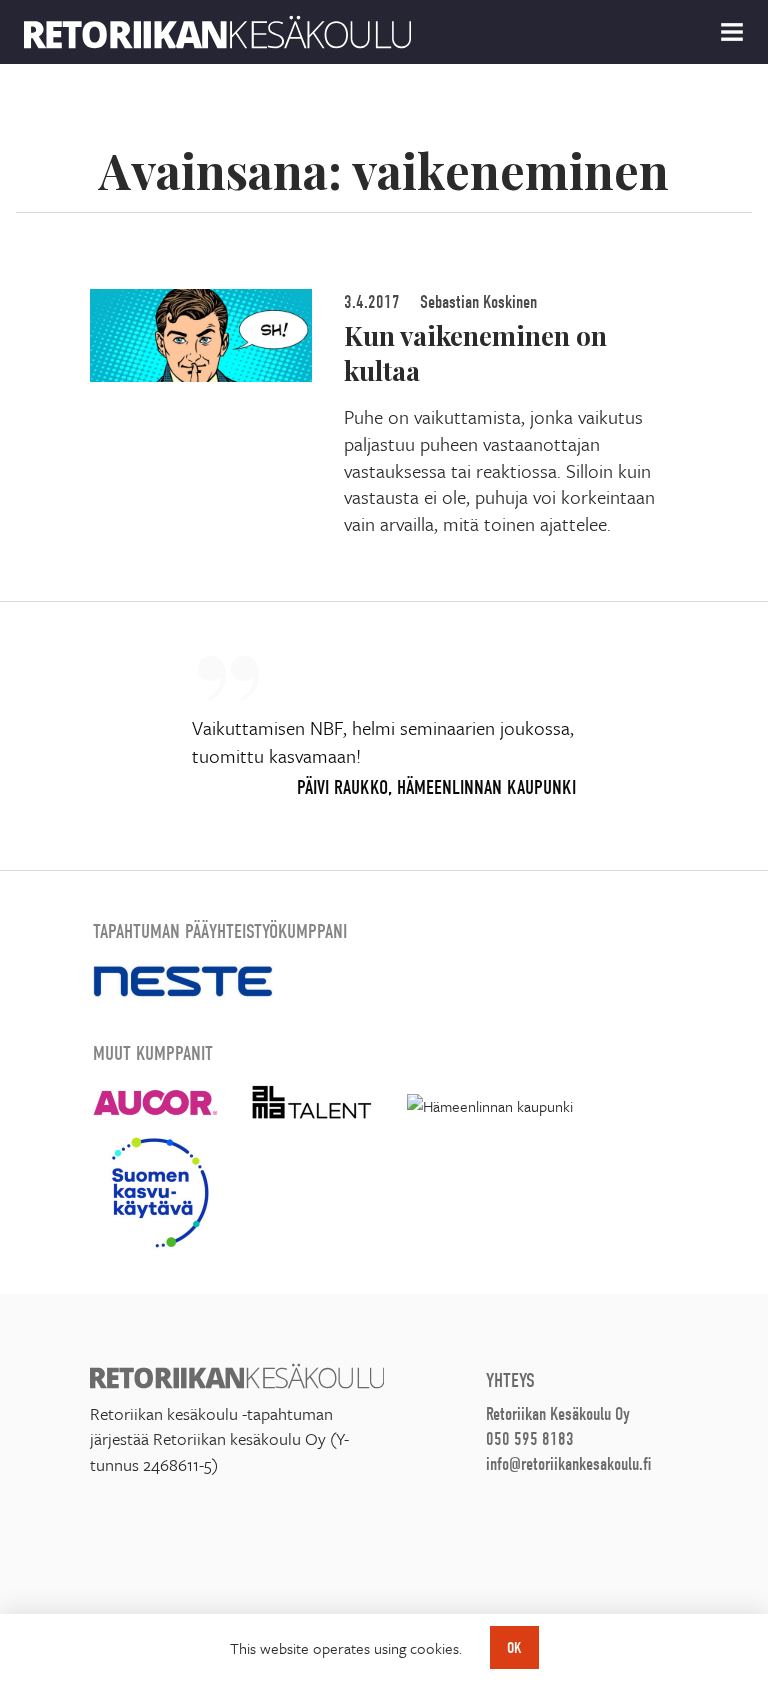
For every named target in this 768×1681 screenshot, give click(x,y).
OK (514, 1648)
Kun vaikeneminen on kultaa (475, 352)
